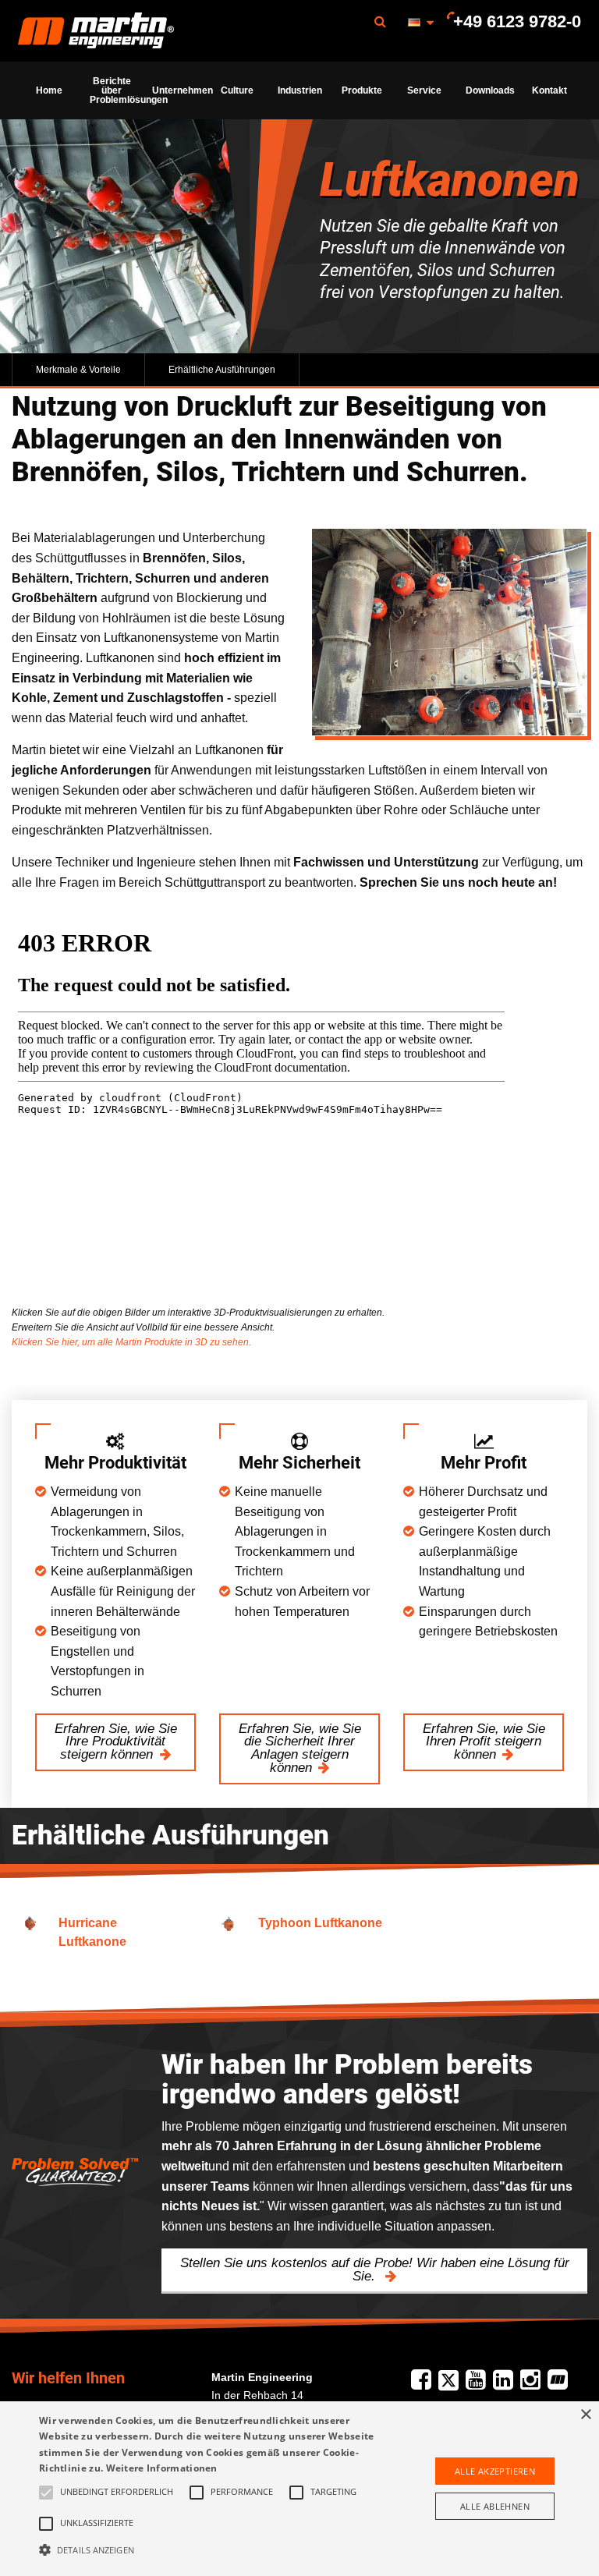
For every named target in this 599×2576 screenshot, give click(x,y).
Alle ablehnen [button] (495, 2506)
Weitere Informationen (162, 2468)
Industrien (300, 90)
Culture (237, 90)
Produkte (362, 90)
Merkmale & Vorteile (78, 370)
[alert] (299, 2489)
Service (424, 90)
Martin (96, 31)
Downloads (490, 90)
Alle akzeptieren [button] (495, 2471)
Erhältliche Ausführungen (222, 370)
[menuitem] (96, 31)
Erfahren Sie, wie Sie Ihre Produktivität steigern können (116, 1742)
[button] (208, 2549)
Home (49, 90)
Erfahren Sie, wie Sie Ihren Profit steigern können (484, 1742)
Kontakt (549, 90)
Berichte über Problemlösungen (116, 90)
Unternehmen (179, 90)
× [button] (585, 2415)
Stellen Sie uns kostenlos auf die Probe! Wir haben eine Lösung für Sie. (375, 2270)
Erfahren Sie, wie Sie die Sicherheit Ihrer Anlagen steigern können (300, 1748)
